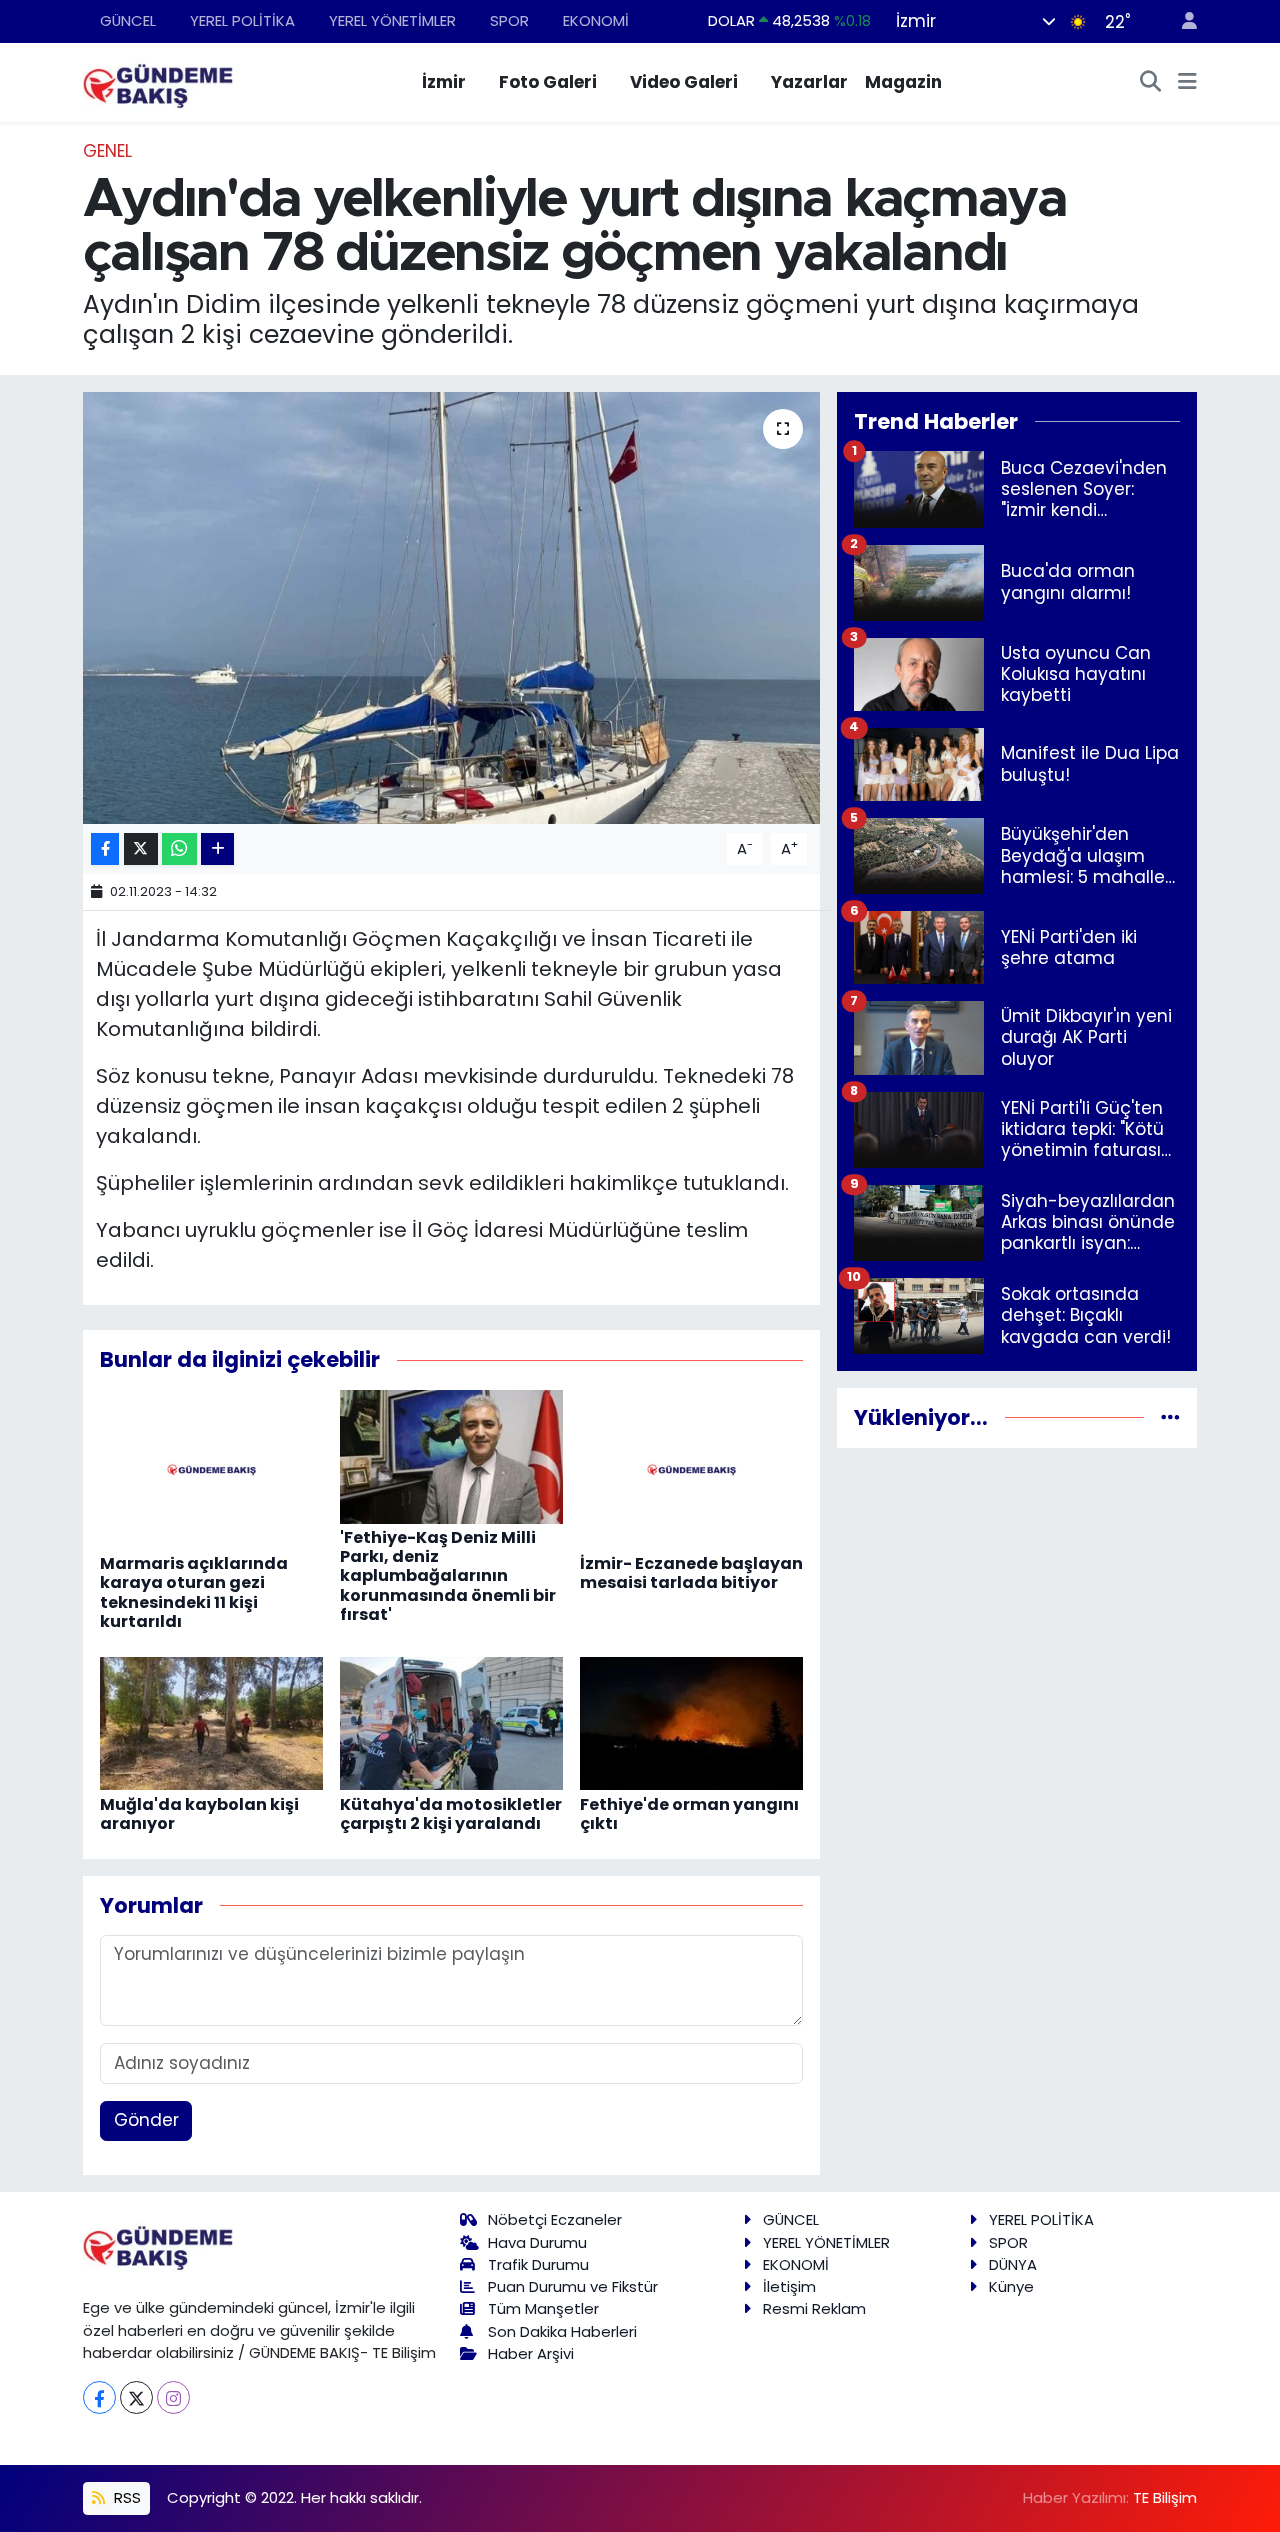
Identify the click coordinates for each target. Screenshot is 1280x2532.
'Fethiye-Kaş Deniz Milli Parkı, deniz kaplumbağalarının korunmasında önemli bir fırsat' (448, 1576)
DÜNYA (1013, 2264)
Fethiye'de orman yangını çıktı (689, 1814)
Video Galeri (684, 82)
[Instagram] (173, 2397)
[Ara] (1151, 83)
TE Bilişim (1165, 2497)
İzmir (444, 82)
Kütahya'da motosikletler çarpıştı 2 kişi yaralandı (451, 1814)
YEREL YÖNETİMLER (392, 20)
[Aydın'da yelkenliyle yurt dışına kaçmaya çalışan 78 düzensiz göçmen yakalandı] (451, 608)
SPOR (509, 20)
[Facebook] (99, 2397)
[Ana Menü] (1187, 83)
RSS (125, 2497)
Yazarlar (809, 82)
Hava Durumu (537, 2242)
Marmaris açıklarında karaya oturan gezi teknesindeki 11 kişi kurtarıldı (194, 1592)
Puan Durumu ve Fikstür (573, 2286)
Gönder (146, 2120)
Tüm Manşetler (543, 2308)
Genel (107, 151)
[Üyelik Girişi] (1181, 21)
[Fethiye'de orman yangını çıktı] (691, 1722)
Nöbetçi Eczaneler (555, 2219)
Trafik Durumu (538, 2264)
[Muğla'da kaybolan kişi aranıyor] (211, 1722)
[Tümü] (1170, 1417)
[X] (136, 2397)
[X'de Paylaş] (141, 849)
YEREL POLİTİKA (242, 20)
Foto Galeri (548, 82)
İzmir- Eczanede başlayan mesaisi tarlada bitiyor (691, 1573)
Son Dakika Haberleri (562, 2331)
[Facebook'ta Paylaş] (105, 849)
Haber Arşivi (531, 2353)
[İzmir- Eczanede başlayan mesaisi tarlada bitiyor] (691, 1469)
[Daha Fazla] (217, 849)
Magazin (903, 82)
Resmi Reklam (814, 2308)
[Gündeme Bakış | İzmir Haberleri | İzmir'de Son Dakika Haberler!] (158, 81)
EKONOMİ (596, 20)
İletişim (789, 2286)
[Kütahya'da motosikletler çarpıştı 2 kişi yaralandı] (451, 1722)
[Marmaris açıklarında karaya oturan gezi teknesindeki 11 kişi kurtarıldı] (211, 1469)
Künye (1011, 2286)
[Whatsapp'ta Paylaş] (179, 849)
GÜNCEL (128, 20)
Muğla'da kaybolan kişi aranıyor (199, 1814)
